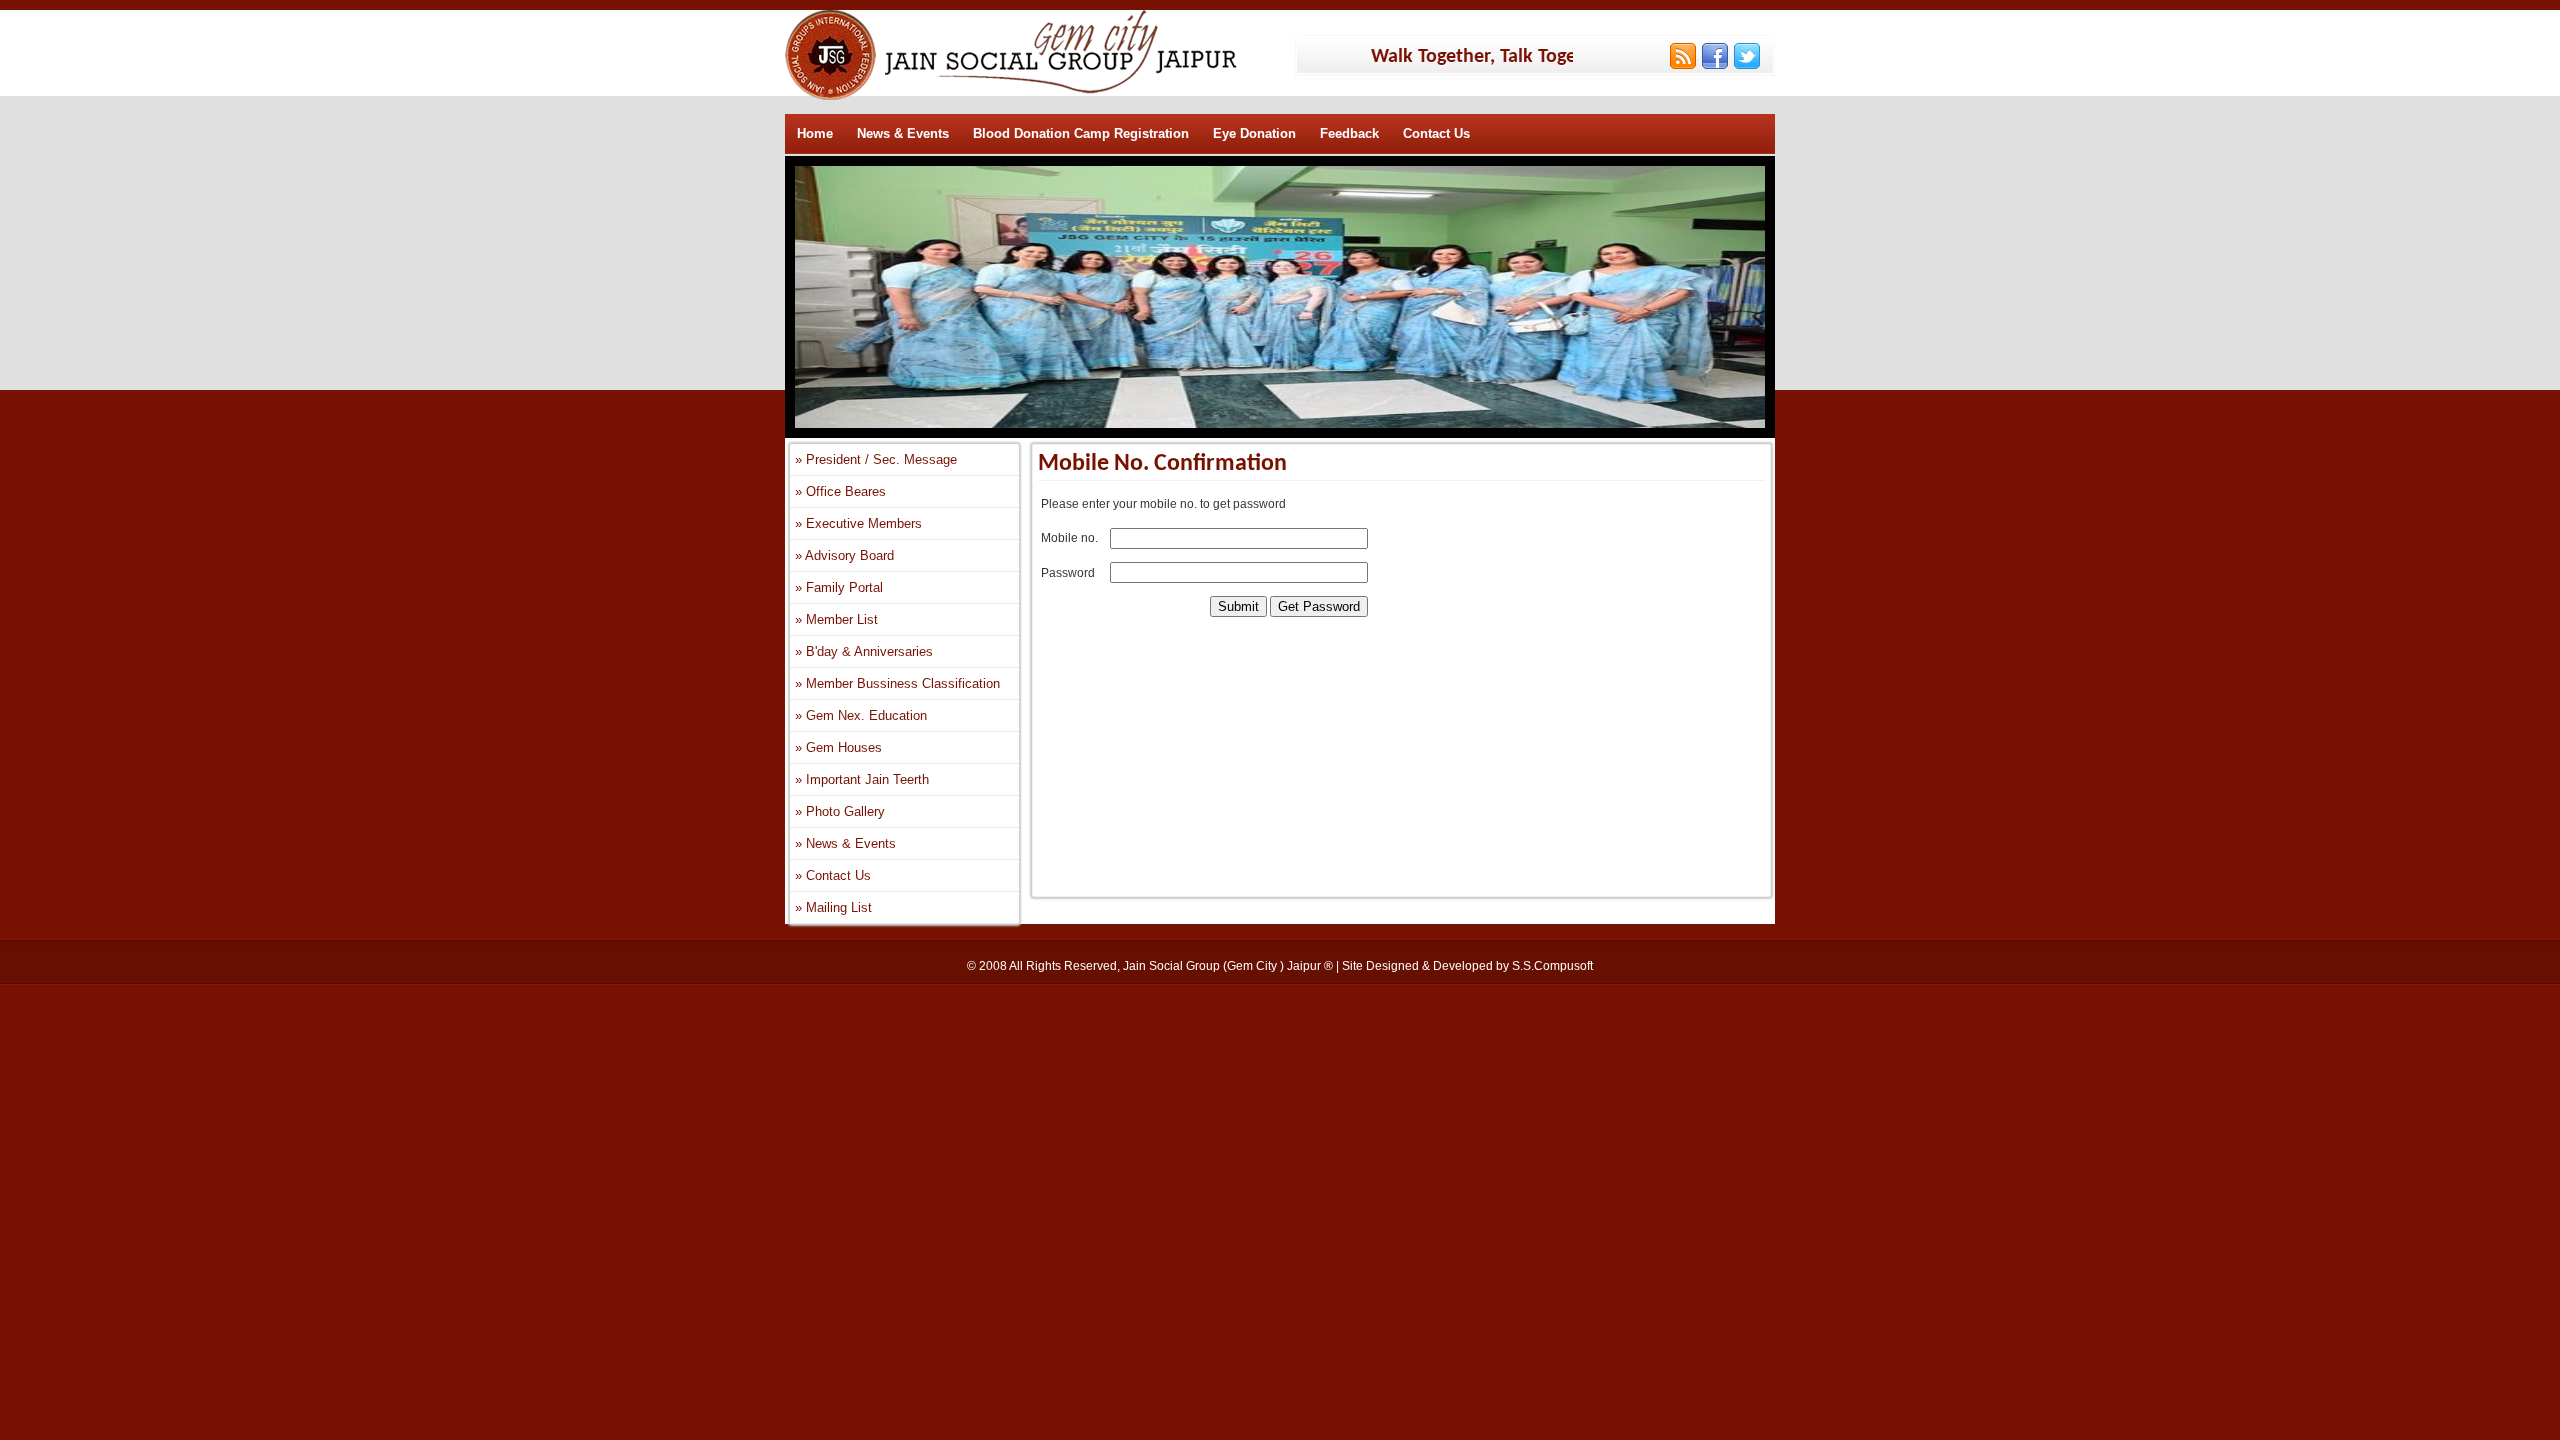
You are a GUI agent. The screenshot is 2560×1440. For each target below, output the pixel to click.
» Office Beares (840, 491)
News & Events (903, 133)
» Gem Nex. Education (861, 715)
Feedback (1349, 133)
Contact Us (1436, 133)
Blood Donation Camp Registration (1081, 133)
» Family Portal (839, 587)
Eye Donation (1254, 133)
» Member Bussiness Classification (897, 683)
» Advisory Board (844, 555)
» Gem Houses (838, 747)
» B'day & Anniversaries (864, 651)
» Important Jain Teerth (862, 779)
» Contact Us (833, 875)
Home (815, 133)
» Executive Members (858, 523)
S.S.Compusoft (1552, 966)
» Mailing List (833, 907)
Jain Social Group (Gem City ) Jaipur (1223, 966)
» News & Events (845, 843)
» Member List (836, 619)
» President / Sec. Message (876, 459)
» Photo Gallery (840, 811)
